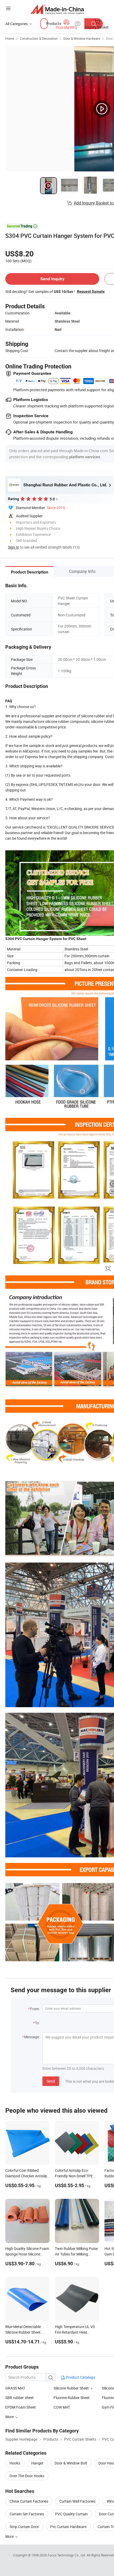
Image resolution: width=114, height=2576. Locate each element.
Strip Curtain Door (24, 2527)
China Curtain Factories (29, 2501)
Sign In (14, 547)
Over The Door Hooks (27, 2476)
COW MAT (62, 2407)
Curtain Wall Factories (77, 2501)
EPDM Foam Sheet (21, 2407)
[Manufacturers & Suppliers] (57, 9)
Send (51, 2081)
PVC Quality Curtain (71, 2514)
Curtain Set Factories (27, 2514)
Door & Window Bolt (71, 2463)
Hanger (37, 2463)
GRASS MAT (15, 2388)
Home (10, 38)
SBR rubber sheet (19, 2398)
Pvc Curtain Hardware (68, 2527)
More (10, 2536)
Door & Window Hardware (82, 38)
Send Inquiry (52, 279)
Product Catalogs (80, 2377)
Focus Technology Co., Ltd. (67, 2555)
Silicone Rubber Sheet (71, 2388)
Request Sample (91, 291)
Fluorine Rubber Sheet (72, 2398)
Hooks (15, 2463)
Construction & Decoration (39, 38)
